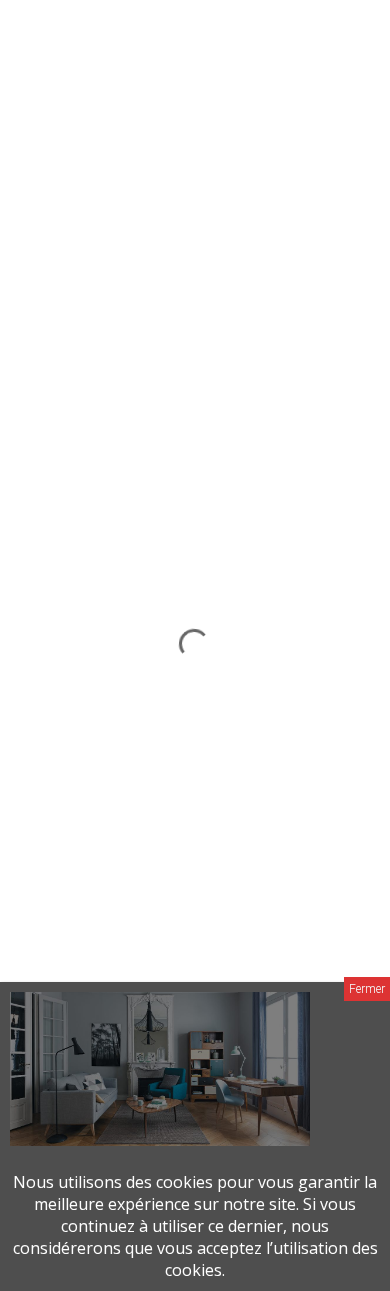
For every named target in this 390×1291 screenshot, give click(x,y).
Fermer (367, 989)
